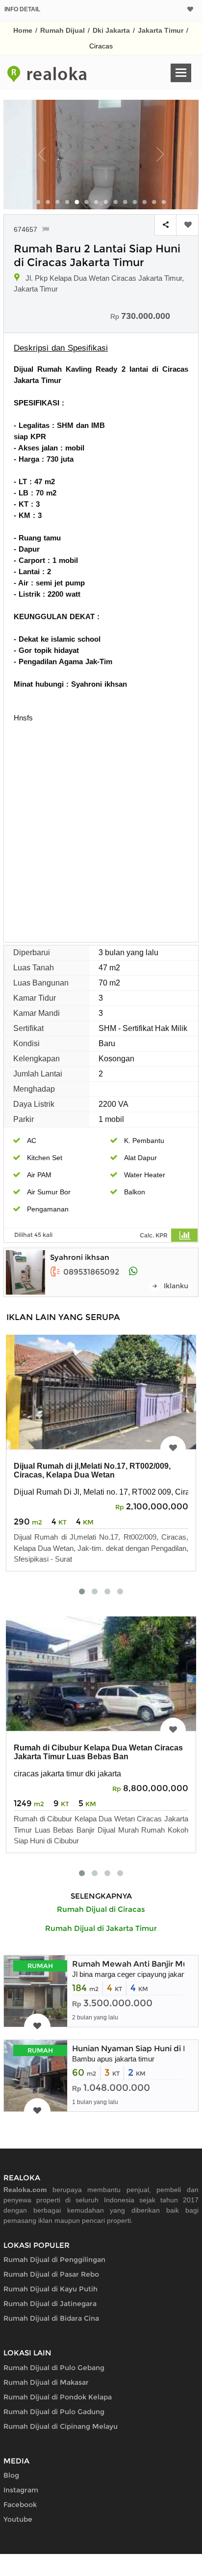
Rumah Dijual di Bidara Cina (51, 2318)
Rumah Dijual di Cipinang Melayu (61, 2426)
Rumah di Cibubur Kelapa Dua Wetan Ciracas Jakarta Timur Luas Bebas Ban (98, 1752)
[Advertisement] (101, 829)
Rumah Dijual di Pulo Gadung (54, 2412)
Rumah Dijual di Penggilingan (54, 2260)
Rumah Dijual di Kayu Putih (50, 2289)
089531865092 (91, 1272)
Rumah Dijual (63, 30)
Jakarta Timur (161, 30)
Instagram (21, 2490)
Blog (11, 2475)
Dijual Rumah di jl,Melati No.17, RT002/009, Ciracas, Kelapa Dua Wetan (92, 1470)
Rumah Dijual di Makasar (46, 2382)
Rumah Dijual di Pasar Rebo (51, 2274)
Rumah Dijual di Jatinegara (50, 2304)
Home (23, 30)
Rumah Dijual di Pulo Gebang (54, 2368)
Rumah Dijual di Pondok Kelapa (58, 2397)
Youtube (18, 2519)
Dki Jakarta (111, 30)
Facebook (20, 2505)
